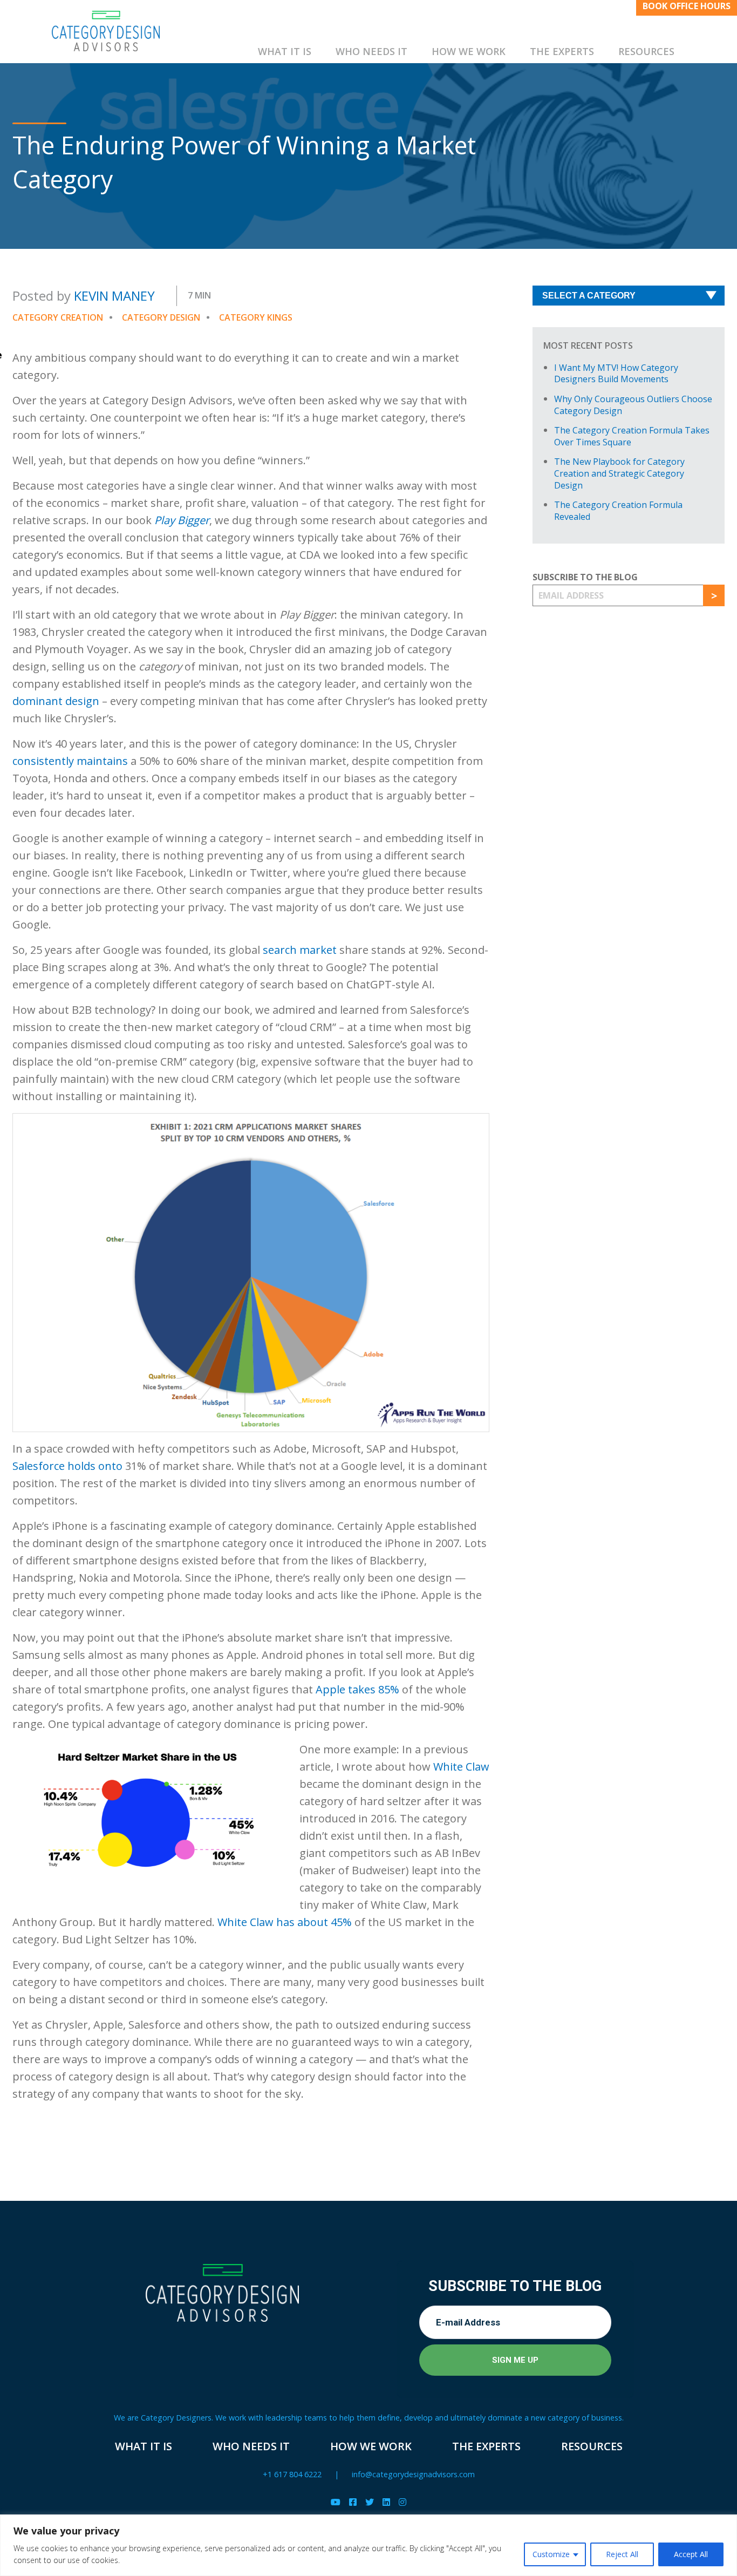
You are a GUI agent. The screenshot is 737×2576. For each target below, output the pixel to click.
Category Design (161, 317)
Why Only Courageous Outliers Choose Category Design (633, 405)
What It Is (285, 51)
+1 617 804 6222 (292, 2474)
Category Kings (256, 317)
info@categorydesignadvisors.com (413, 2474)
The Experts (562, 51)
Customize (551, 2554)
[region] (368, 2545)
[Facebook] (353, 2502)
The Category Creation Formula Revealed (618, 511)
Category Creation (58, 317)
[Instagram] (402, 2502)
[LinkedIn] (386, 2502)
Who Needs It (371, 51)
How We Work (469, 51)
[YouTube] (336, 2502)
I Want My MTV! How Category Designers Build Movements (616, 374)
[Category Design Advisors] (106, 31)
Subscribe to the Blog (585, 577)
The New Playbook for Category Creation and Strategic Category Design (619, 473)
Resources (646, 51)
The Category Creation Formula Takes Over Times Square (632, 436)
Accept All (691, 2554)
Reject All (622, 2554)
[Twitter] (370, 2502)
